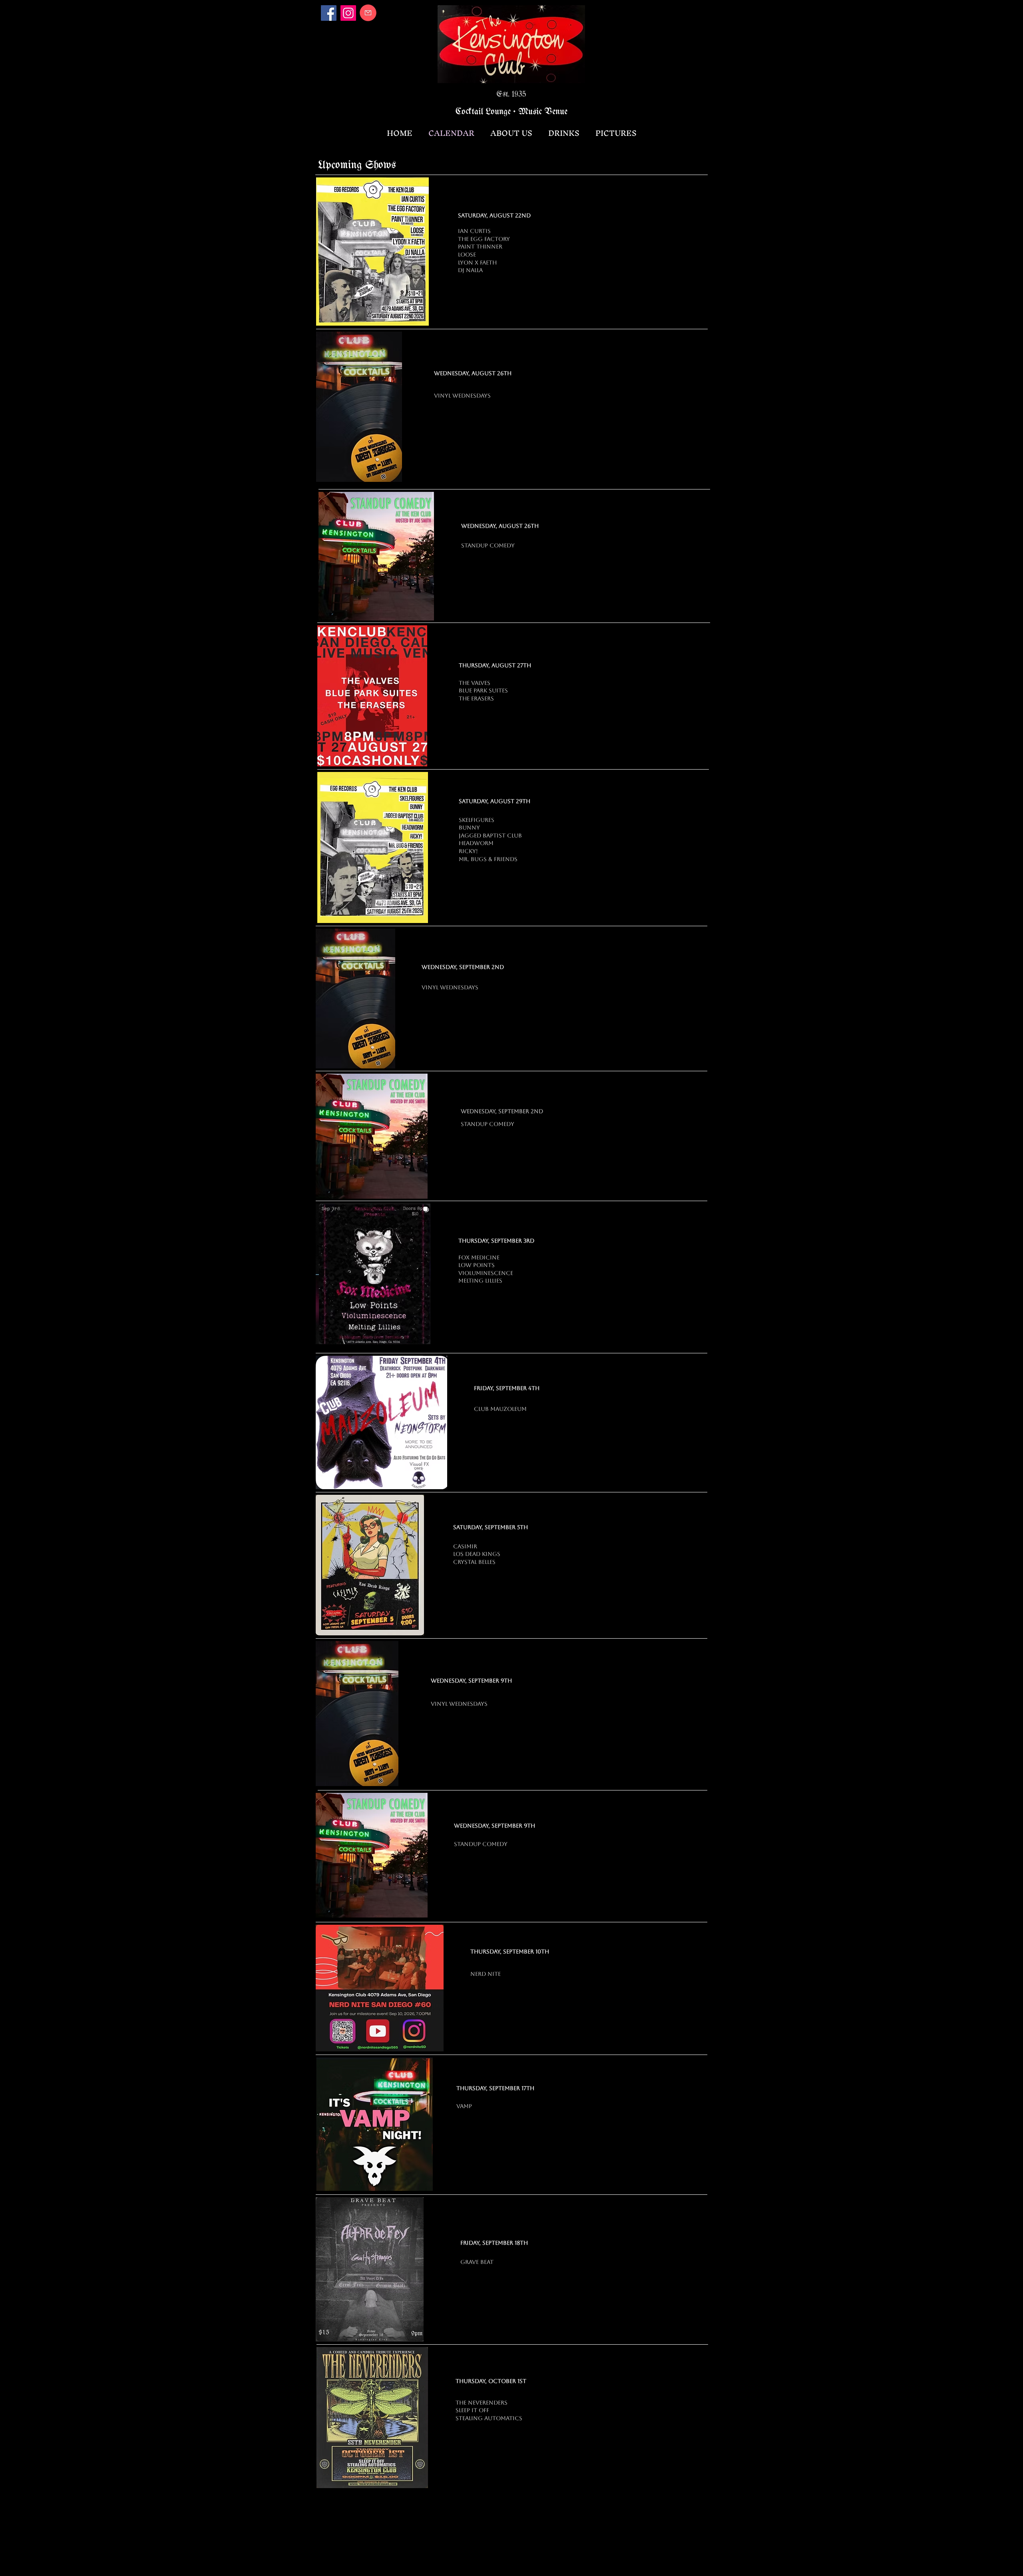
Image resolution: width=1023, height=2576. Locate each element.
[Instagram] (348, 13)
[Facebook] (329, 13)
